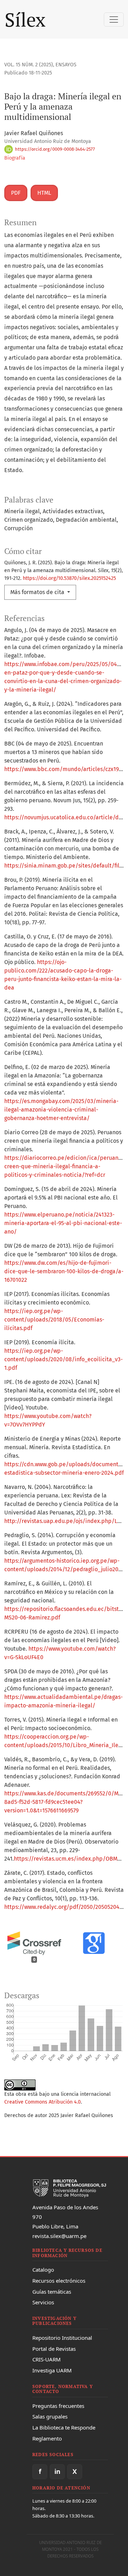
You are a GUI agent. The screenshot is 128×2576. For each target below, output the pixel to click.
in (57, 2471)
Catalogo (43, 2270)
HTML (44, 193)
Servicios (43, 2302)
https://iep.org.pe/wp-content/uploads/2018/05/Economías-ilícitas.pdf (54, 1320)
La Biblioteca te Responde (64, 2427)
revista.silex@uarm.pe (59, 2236)
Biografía (15, 158)
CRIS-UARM (47, 2359)
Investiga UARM (52, 2370)
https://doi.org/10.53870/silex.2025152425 (69, 578)
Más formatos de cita (38, 592)
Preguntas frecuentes (58, 2406)
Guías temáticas (52, 2292)
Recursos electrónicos (59, 2281)
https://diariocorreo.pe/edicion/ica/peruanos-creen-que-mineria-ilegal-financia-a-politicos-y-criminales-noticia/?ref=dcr (65, 1166)
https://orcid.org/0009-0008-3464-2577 (54, 149)
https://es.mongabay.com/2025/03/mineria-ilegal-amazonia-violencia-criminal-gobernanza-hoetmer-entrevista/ (61, 1110)
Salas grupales (50, 2416)
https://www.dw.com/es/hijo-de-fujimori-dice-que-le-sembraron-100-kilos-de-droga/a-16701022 (64, 1271)
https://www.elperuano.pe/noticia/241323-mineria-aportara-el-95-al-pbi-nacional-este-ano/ (63, 1223)
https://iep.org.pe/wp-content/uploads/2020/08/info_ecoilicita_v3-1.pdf (63, 1359)
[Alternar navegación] (114, 20)
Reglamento (47, 2438)
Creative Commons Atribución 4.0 (42, 2102)
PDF (16, 193)
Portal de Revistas (54, 2349)
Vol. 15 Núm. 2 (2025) (29, 65)
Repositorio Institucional (62, 2338)
